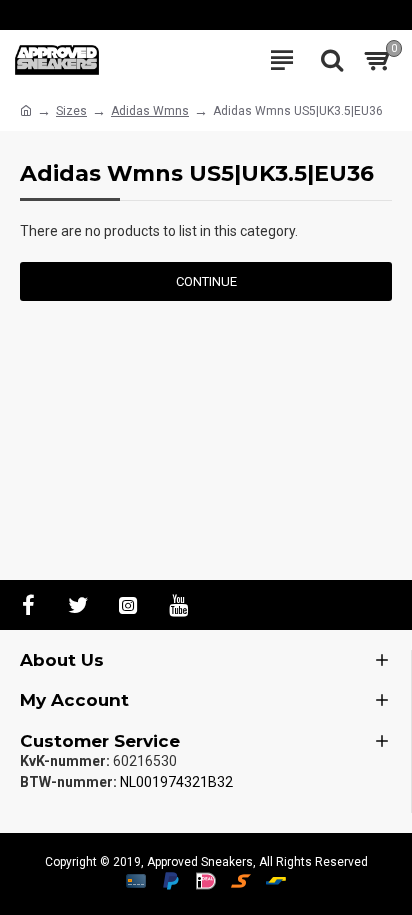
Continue (206, 281)
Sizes (71, 111)
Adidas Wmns (150, 111)
